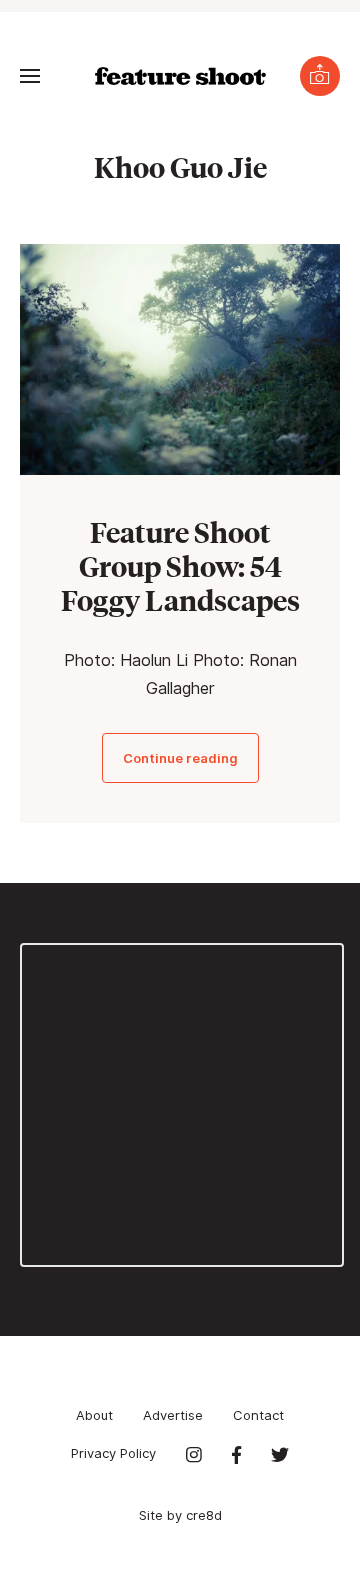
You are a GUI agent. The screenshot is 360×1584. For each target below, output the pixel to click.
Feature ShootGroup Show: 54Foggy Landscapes (180, 565)
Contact (258, 1415)
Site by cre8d (180, 1515)
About (94, 1415)
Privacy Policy (113, 1453)
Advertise (173, 1415)
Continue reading (180, 758)
